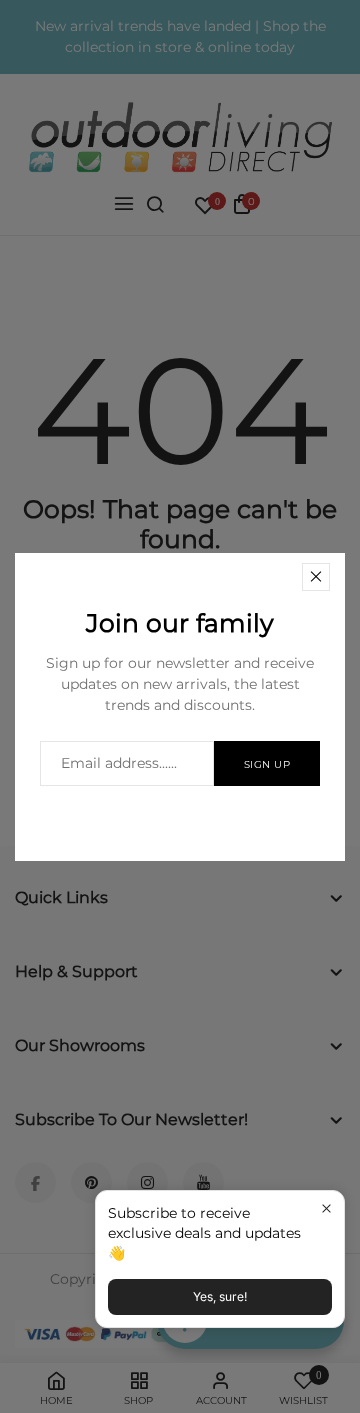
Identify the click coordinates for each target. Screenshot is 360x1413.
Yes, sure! (220, 1296)
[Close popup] (326, 1208)
